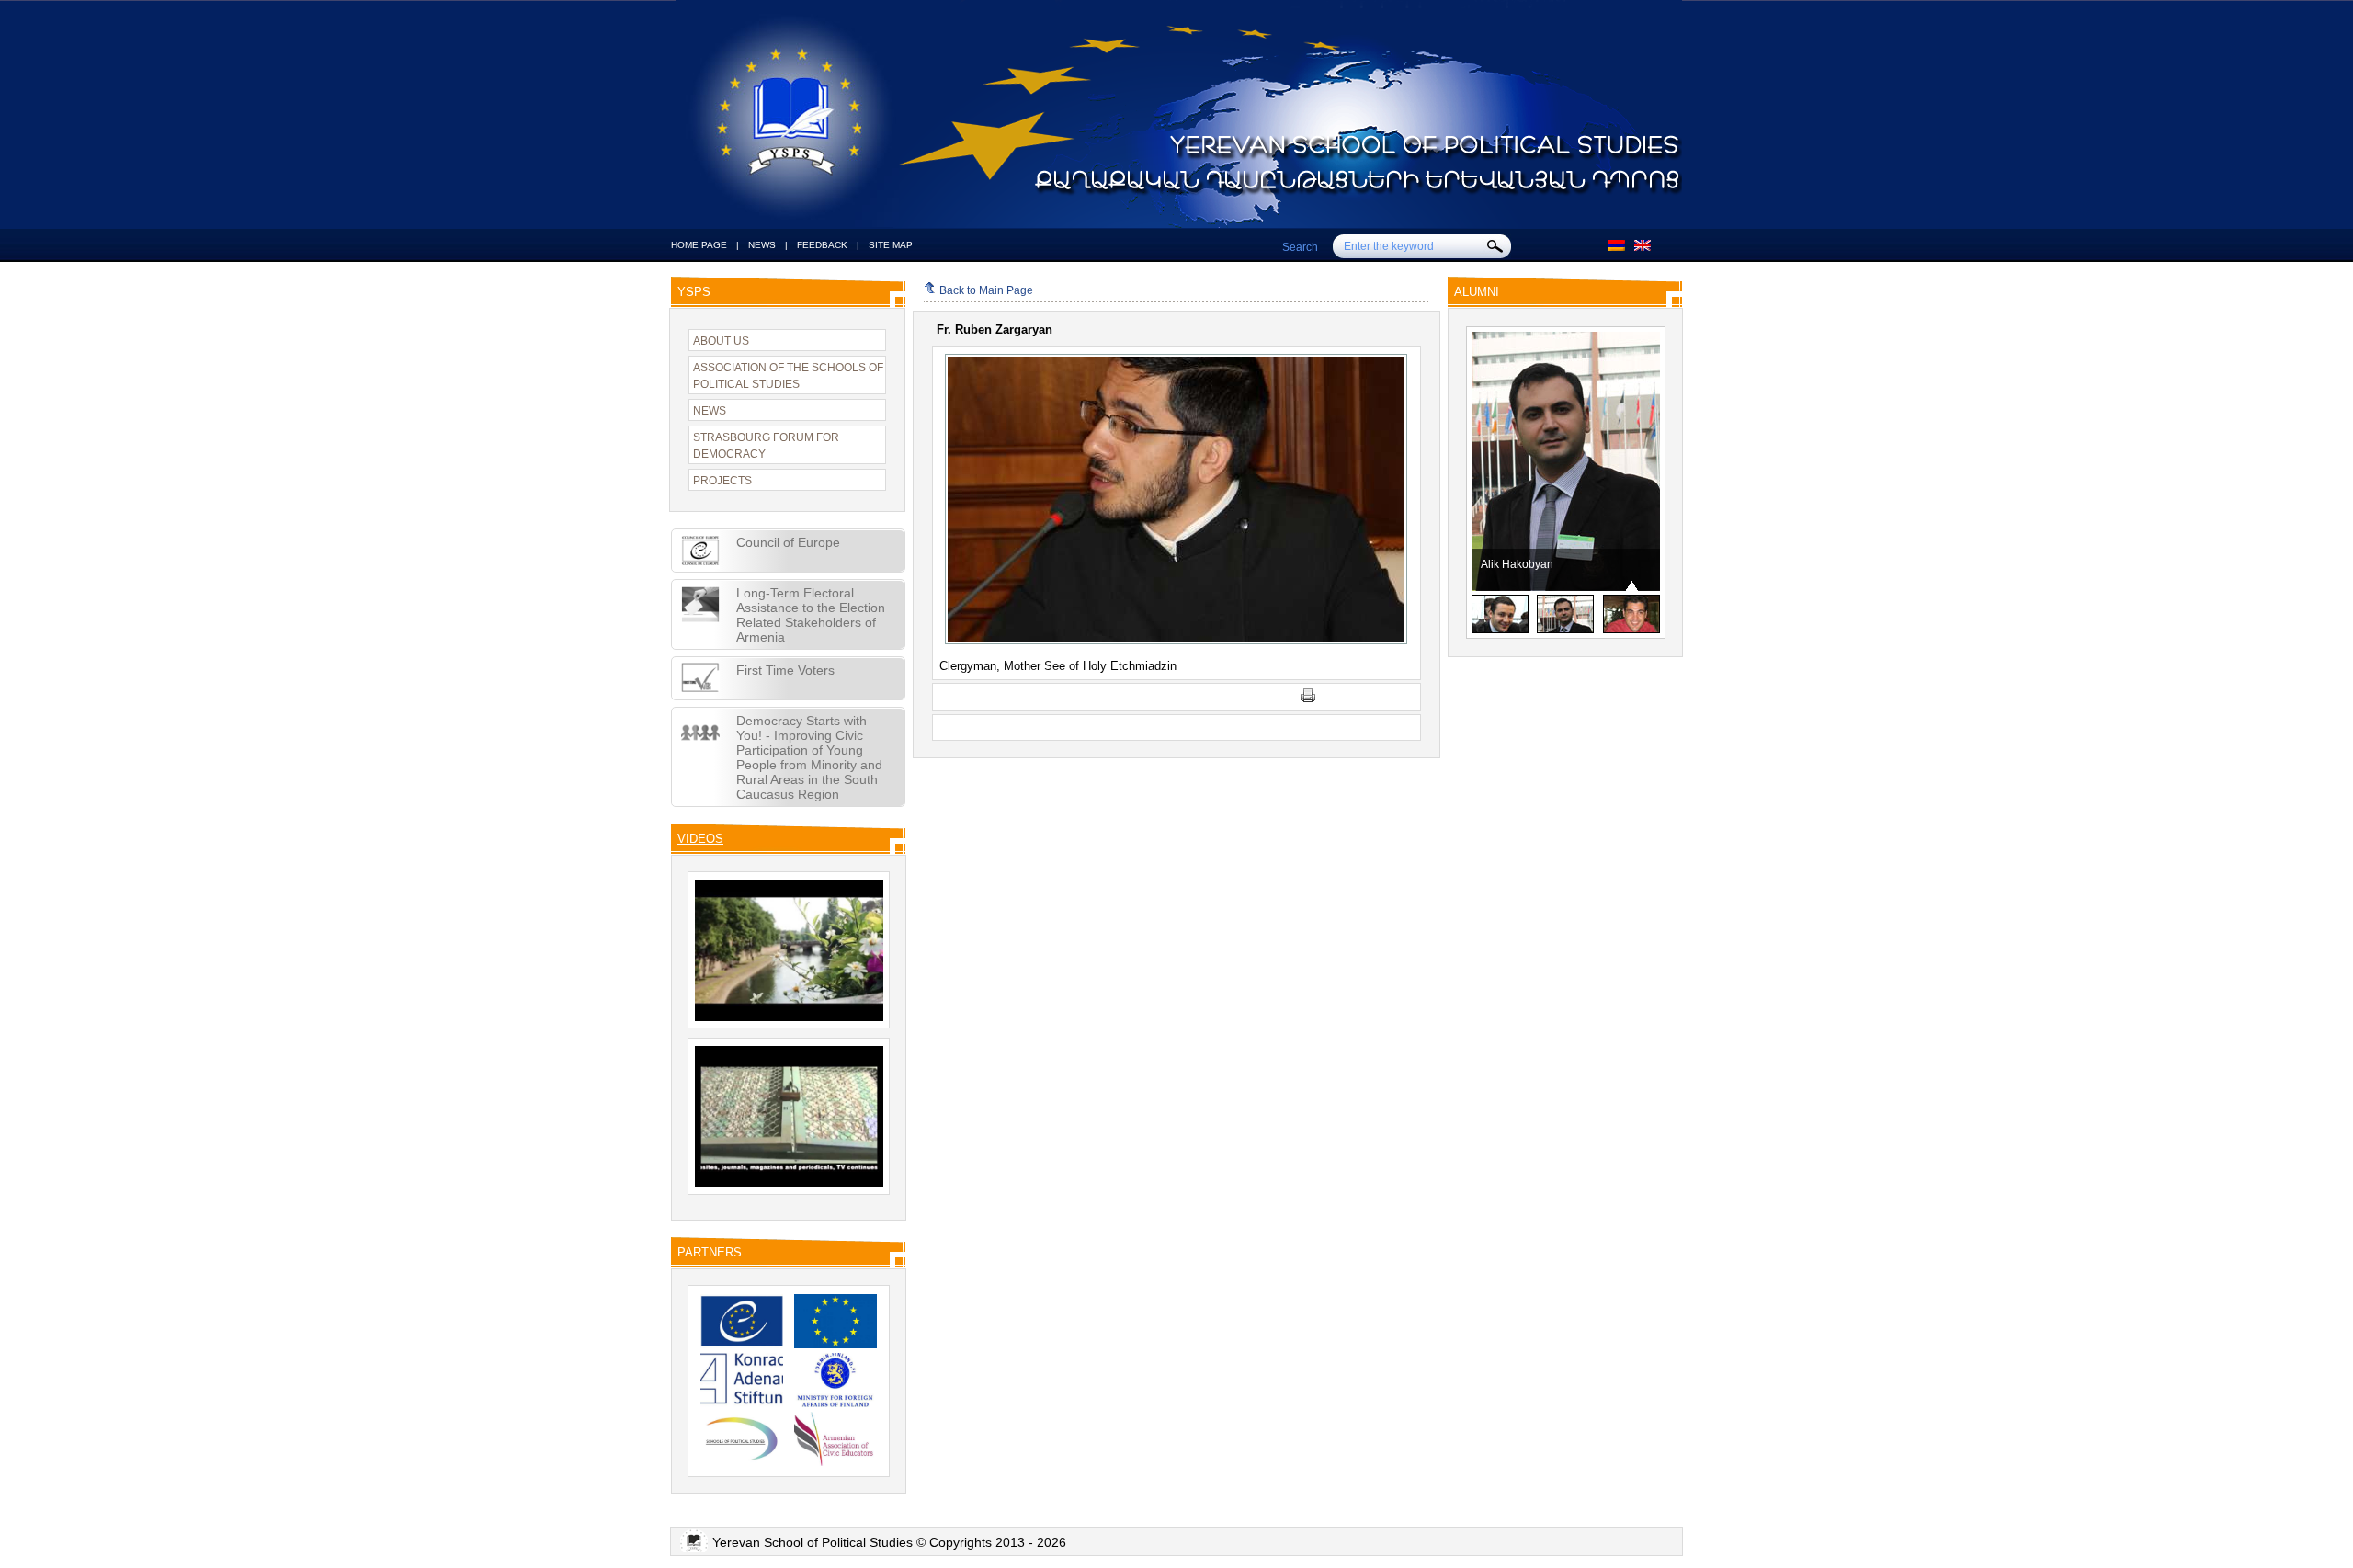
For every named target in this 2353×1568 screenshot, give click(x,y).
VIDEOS (700, 839)
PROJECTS (722, 481)
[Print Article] (1308, 699)
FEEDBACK (822, 245)
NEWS (762, 245)
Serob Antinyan (1519, 564)
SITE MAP (891, 245)
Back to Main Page (986, 290)
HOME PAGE (699, 245)
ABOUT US (721, 341)
